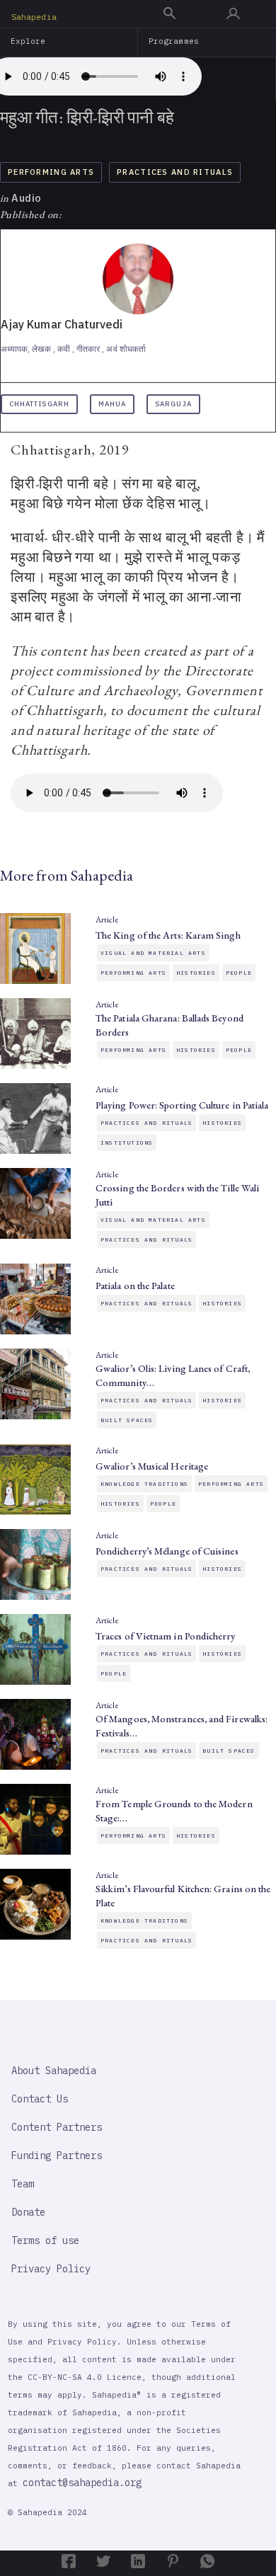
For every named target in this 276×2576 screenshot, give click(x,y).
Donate (28, 2212)
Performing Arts (51, 172)
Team (23, 2184)
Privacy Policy (51, 2269)
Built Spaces (127, 1420)
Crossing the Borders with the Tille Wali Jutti (177, 1195)
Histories (196, 973)
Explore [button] (28, 41)
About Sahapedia (54, 2071)
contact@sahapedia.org (82, 2483)
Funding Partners (57, 2156)
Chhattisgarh (39, 404)
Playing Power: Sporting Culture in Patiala (182, 1105)
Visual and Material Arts (153, 953)
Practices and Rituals (175, 172)
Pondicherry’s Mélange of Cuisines (167, 1551)
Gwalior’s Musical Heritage (152, 1466)
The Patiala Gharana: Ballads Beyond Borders (169, 1025)
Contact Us (40, 2099)
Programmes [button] (174, 41)
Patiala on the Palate (135, 1286)
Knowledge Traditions (144, 1484)
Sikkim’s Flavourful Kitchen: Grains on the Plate (183, 1896)
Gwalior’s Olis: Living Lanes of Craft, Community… (173, 1375)
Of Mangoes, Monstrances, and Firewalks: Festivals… (182, 1726)
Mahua (112, 404)
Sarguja (173, 404)
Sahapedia (34, 17)
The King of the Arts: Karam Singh (168, 935)
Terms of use (45, 2240)
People (239, 973)
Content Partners (57, 2127)
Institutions (127, 1143)
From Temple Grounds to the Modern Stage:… (174, 1811)
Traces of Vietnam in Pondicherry (166, 1636)
